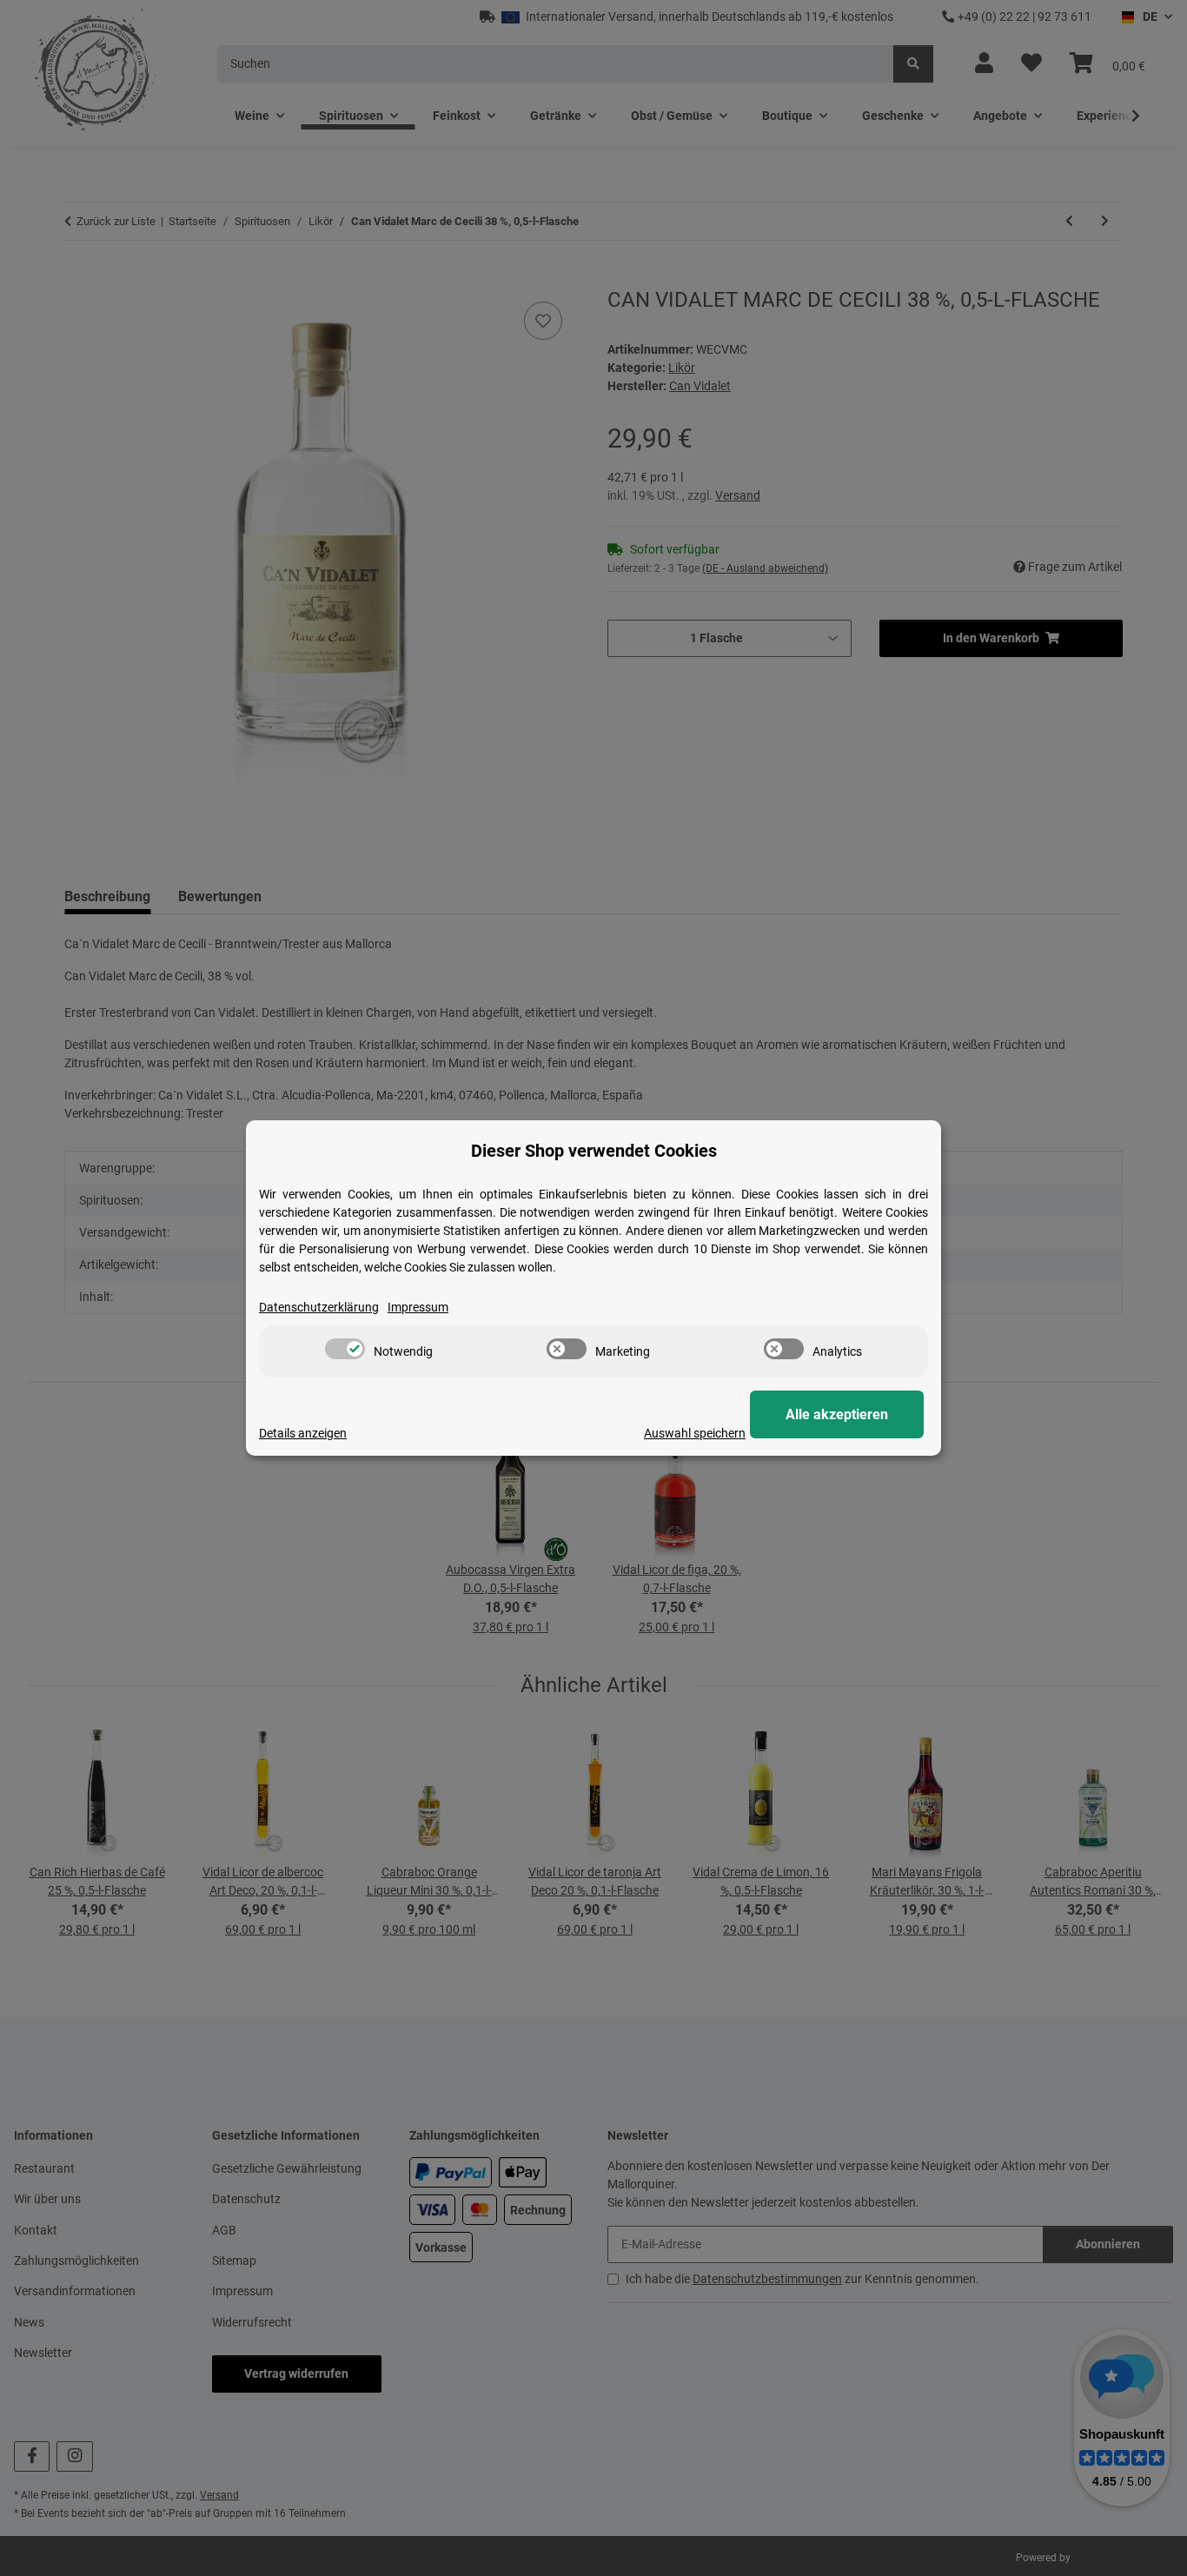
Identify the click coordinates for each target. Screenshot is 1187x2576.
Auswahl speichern (695, 1433)
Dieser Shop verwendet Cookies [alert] (594, 1151)
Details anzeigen (303, 1433)
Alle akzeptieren (837, 1414)
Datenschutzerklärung (319, 1307)
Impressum (418, 1307)
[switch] (345, 1349)
